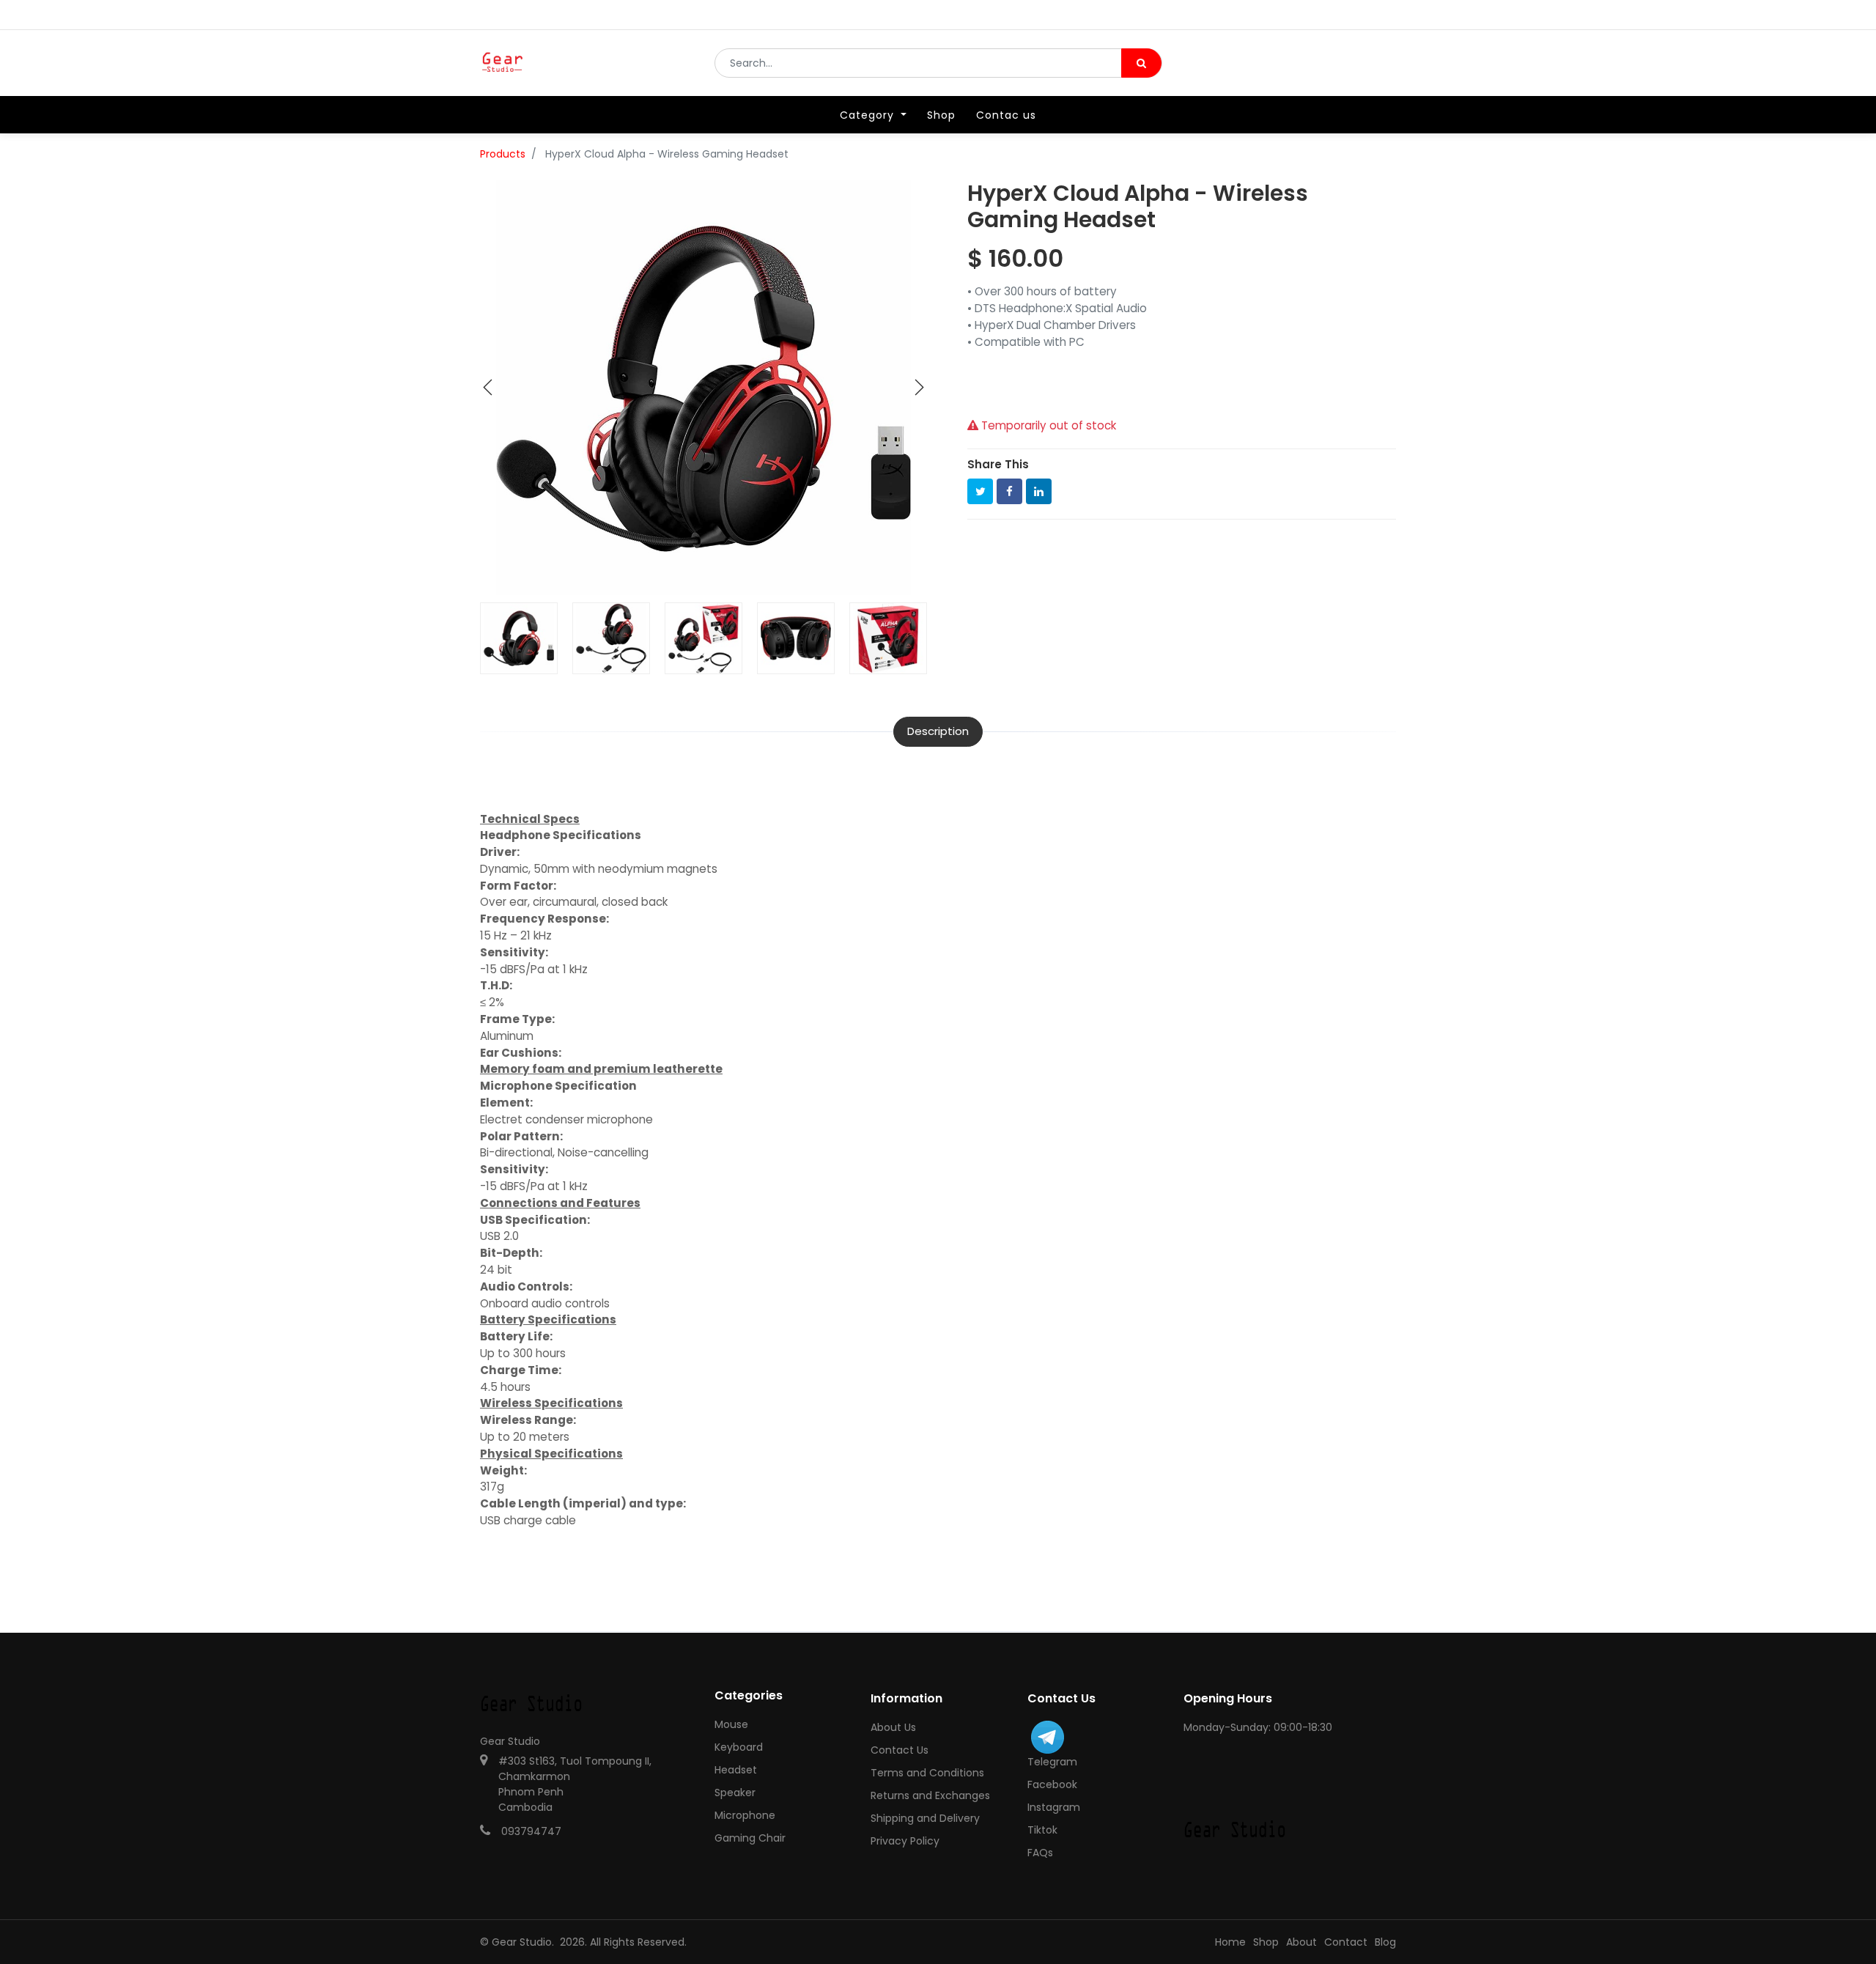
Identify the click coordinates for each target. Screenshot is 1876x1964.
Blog (1385, 1942)
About (1301, 1942)
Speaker (735, 1793)
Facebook (1052, 1784)
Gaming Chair (750, 1838)
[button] (488, 388)
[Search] (1141, 63)
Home (1230, 1942)
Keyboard (739, 1747)
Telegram (1052, 1762)
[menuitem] (941, 115)
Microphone (745, 1815)
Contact (1346, 1942)
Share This (998, 464)
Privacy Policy (905, 1841)
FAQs (1040, 1853)
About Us (893, 1727)
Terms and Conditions (927, 1773)
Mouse (731, 1724)
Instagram (1054, 1807)
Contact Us (900, 1750)
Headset (736, 1770)
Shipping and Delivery (925, 1818)
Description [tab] (938, 731)
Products (503, 154)
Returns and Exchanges (930, 1795)
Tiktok (1042, 1830)
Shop (1266, 1942)
